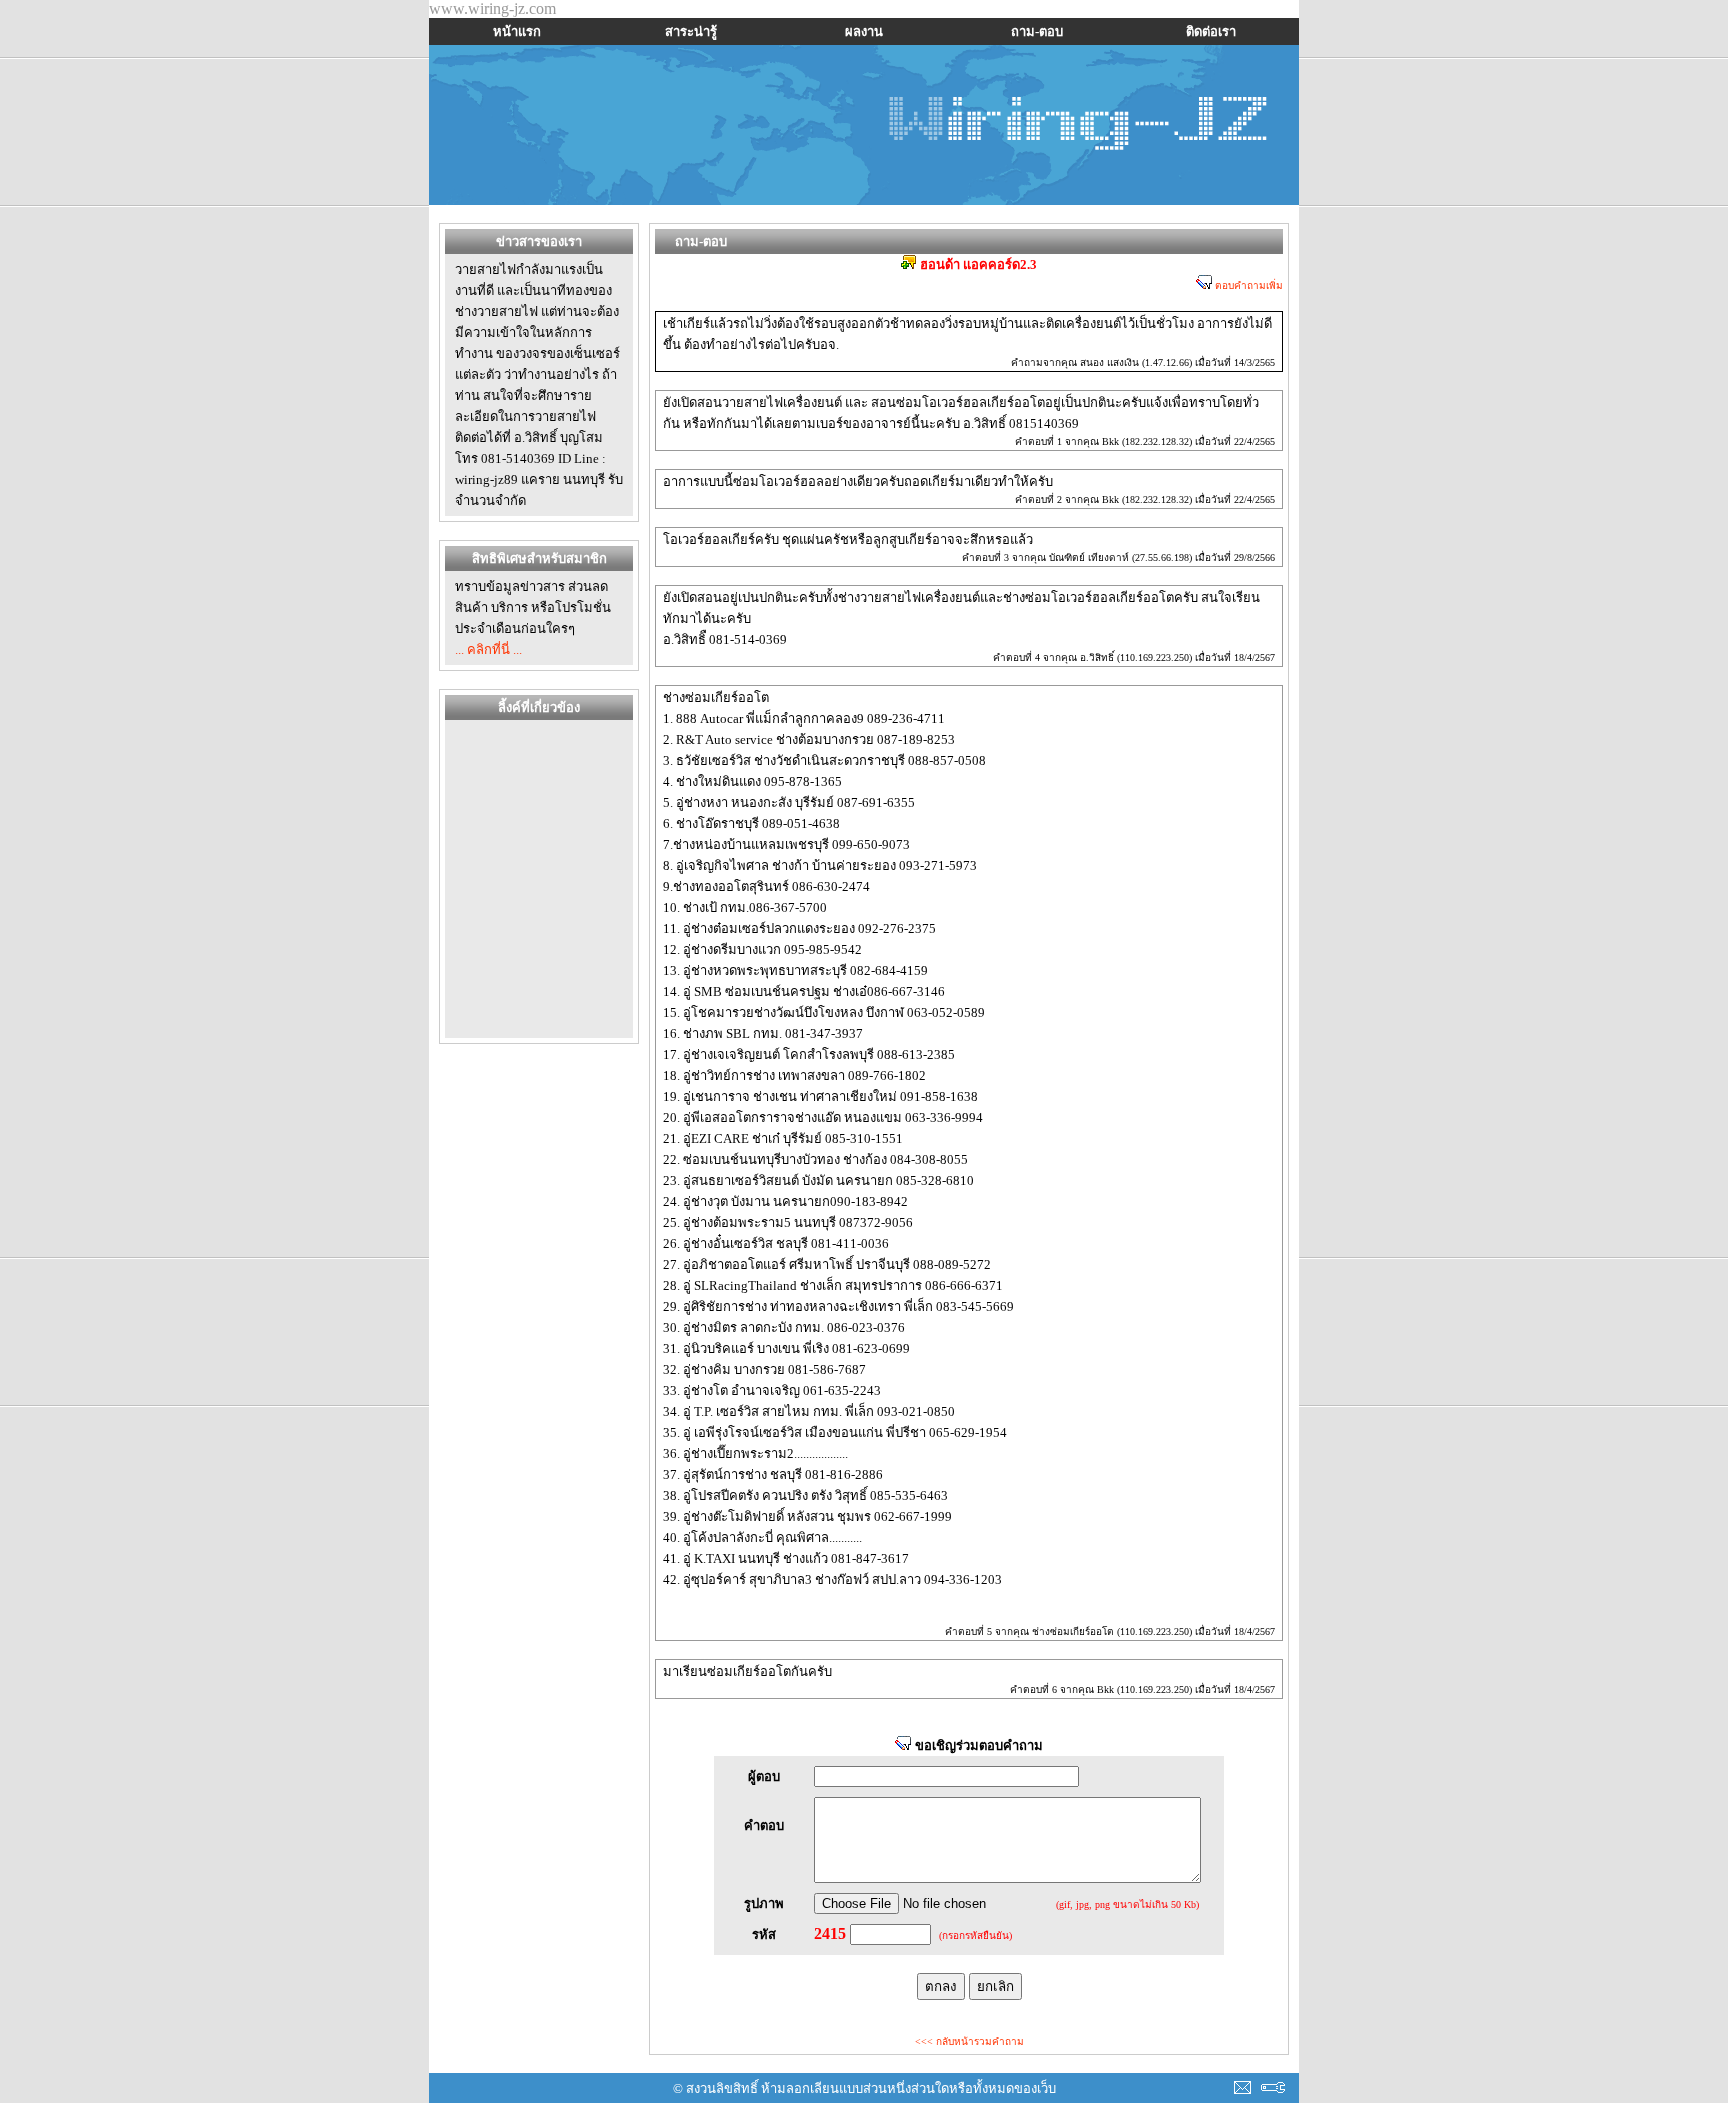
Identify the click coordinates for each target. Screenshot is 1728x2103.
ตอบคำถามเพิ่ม (1247, 285)
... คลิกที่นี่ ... (488, 649)
